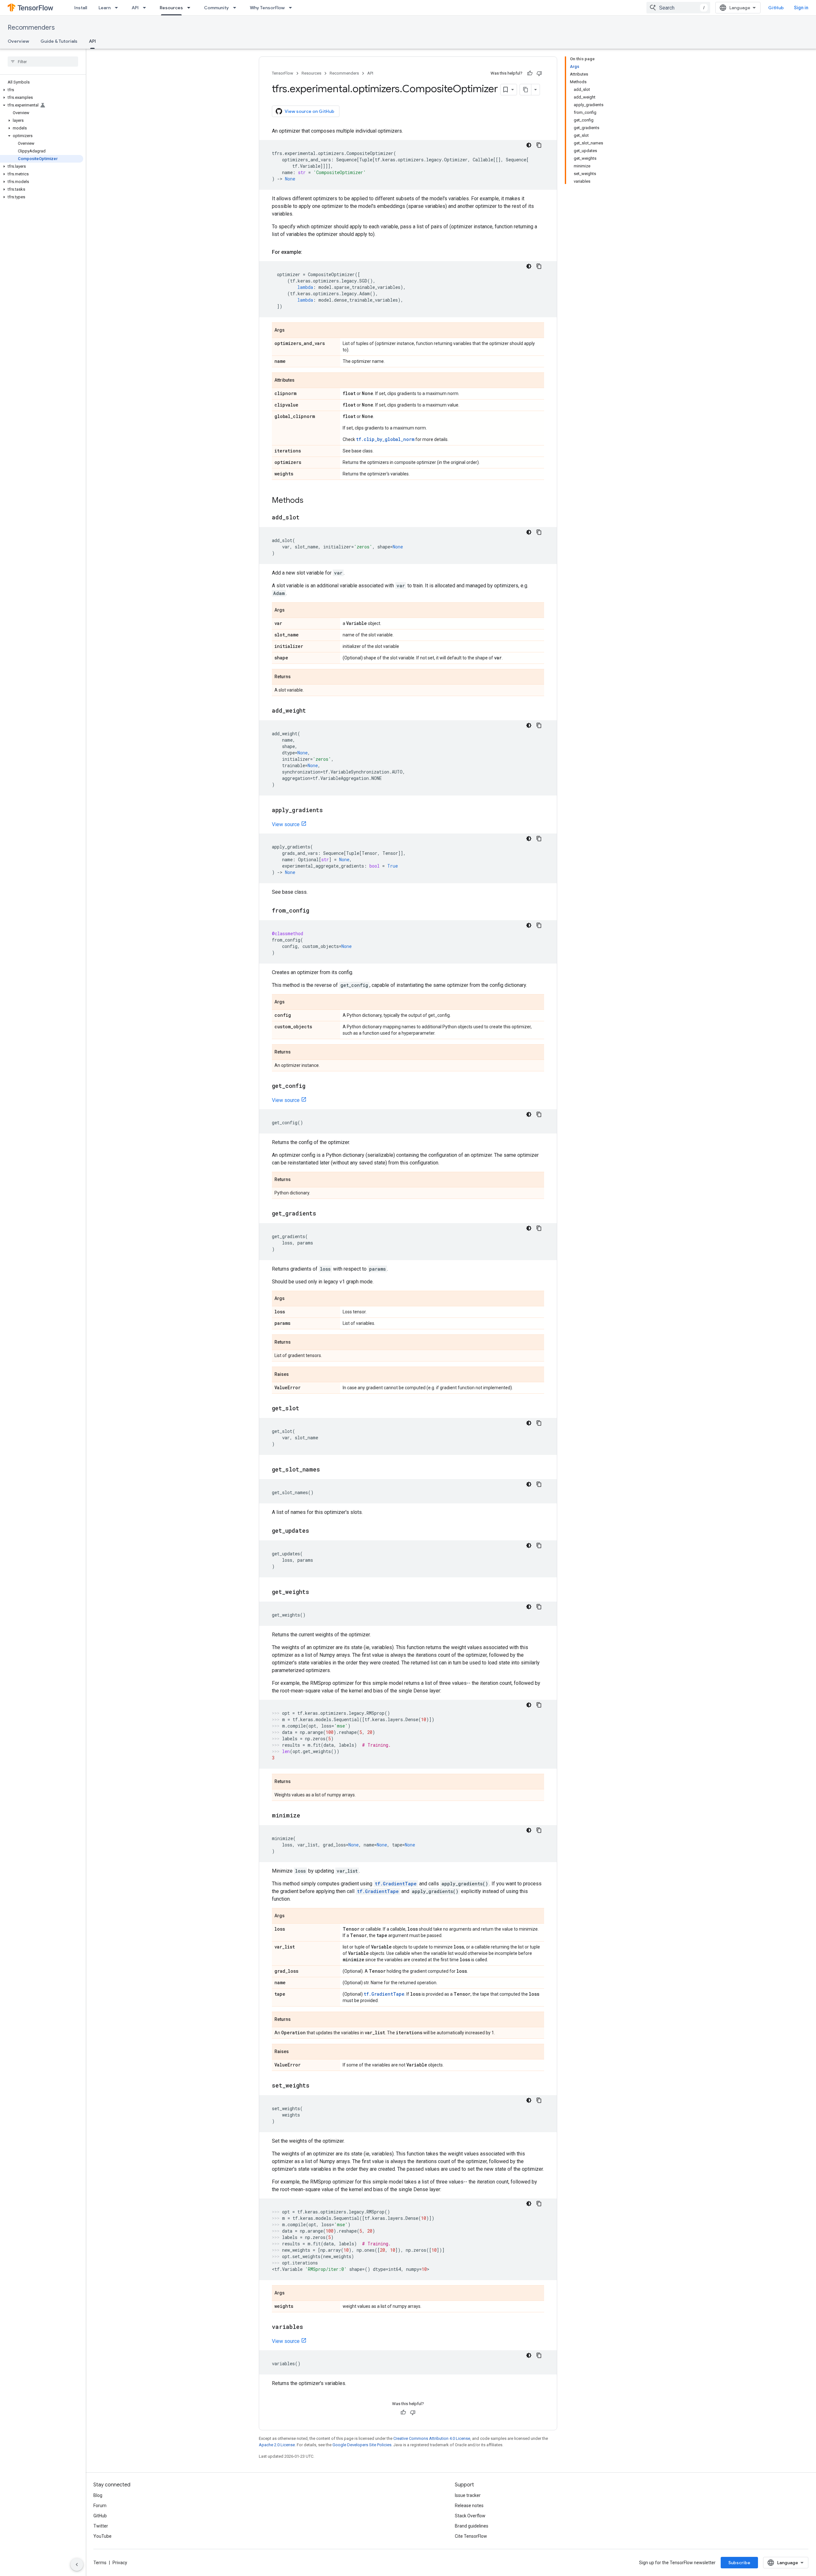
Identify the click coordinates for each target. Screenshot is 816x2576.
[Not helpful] (539, 73)
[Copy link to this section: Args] (291, 331)
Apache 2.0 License (277, 2445)
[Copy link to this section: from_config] (316, 911)
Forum (100, 2506)
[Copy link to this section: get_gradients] (323, 1214)
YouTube (102, 2536)
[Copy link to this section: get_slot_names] (326, 1470)
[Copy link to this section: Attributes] (301, 381)
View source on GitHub (310, 111)
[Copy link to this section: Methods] (310, 501)
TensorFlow (283, 73)
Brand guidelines (472, 2526)
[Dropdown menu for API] (146, 8)
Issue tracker (468, 2495)
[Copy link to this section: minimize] (307, 1816)
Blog (98, 2495)
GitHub (776, 8)
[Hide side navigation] (77, 2565)
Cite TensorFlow (471, 2536)
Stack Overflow (470, 2516)
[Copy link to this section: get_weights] (316, 1592)
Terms (100, 2563)
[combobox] (678, 8)
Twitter (101, 2526)
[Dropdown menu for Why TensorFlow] (292, 8)
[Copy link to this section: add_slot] (306, 518)
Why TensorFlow (267, 8)
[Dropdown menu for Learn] (118, 8)
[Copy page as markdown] (526, 90)
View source (286, 824)
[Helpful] (530, 73)
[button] (42, 90)
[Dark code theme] (529, 145)
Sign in (801, 8)
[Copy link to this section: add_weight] (312, 711)
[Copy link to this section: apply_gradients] (329, 811)
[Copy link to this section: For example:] (309, 252)
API (135, 8)
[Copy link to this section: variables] (310, 2327)
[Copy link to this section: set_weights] (316, 2086)
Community (216, 8)
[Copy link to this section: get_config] (312, 1086)
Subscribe (739, 2563)
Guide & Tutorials (59, 41)
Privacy (120, 2563)
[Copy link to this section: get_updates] (316, 1531)
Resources (171, 8)
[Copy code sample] (539, 145)
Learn (105, 8)
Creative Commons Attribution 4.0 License (432, 2438)
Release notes (469, 2506)
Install (81, 8)
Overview (18, 41)
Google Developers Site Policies (362, 2445)
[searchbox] (43, 62)
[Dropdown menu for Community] (237, 8)
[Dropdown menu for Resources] (191, 8)
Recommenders (31, 28)
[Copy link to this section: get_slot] (306, 1409)
